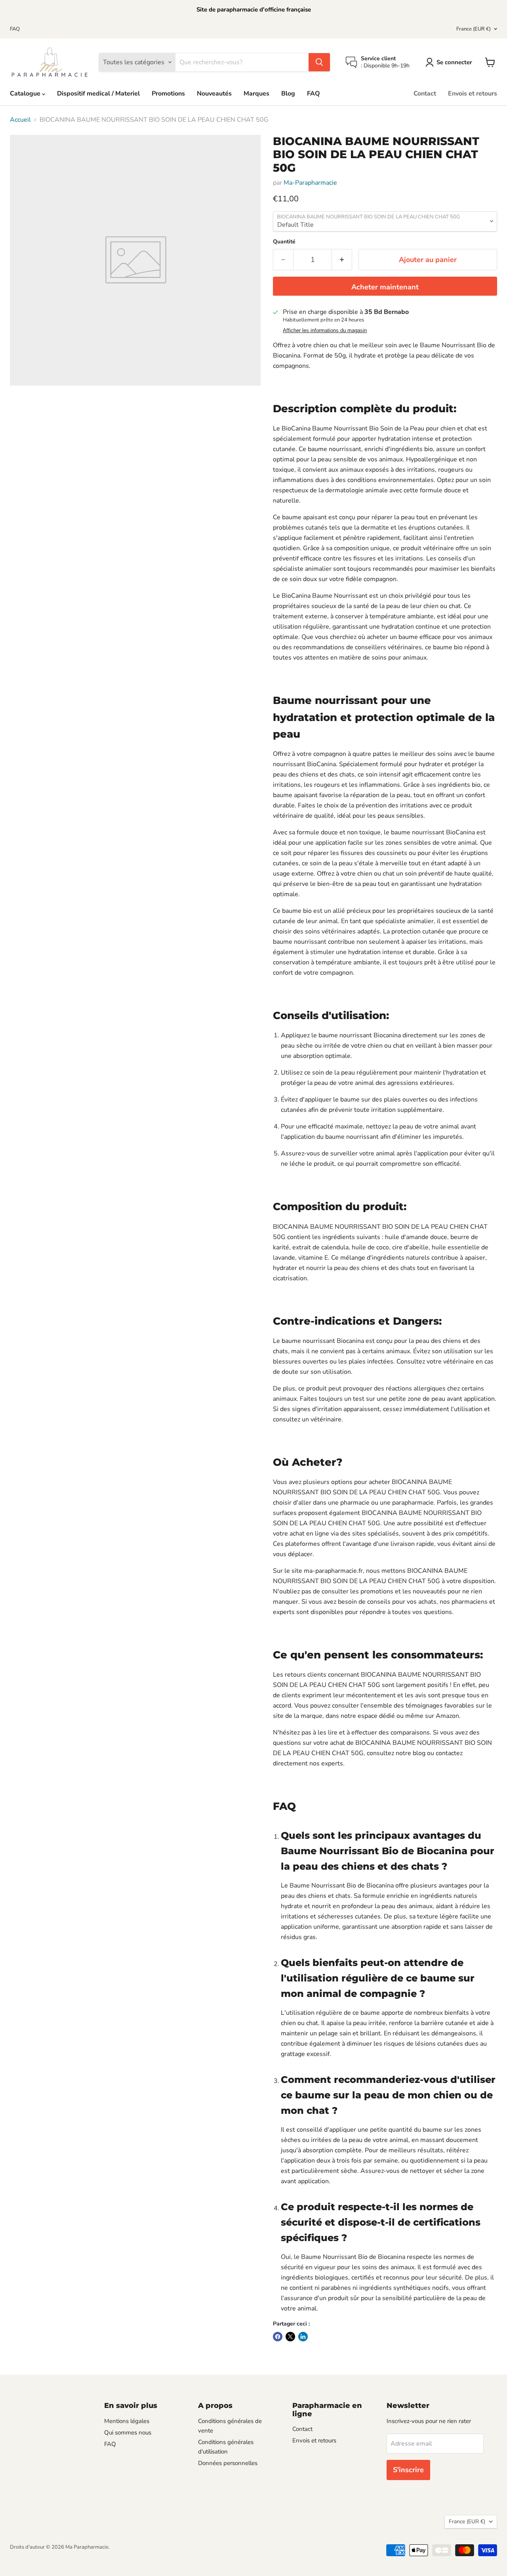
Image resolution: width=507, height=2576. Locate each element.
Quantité (284, 242)
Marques (256, 94)
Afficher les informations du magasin (325, 331)
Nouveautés (214, 94)
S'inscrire (408, 2470)
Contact (425, 94)
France (474, 29)
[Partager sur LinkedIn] (303, 2337)
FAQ (15, 29)
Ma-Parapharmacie (310, 183)
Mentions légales (127, 2421)
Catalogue (26, 94)
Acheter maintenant (385, 287)
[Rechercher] (319, 62)
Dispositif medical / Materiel (98, 94)
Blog (288, 94)
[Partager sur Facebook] (278, 2337)
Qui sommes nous (128, 2433)
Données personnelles (228, 2463)
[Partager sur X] (290, 2337)
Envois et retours (473, 94)
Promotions (168, 94)
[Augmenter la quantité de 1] (342, 260)
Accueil (20, 120)
